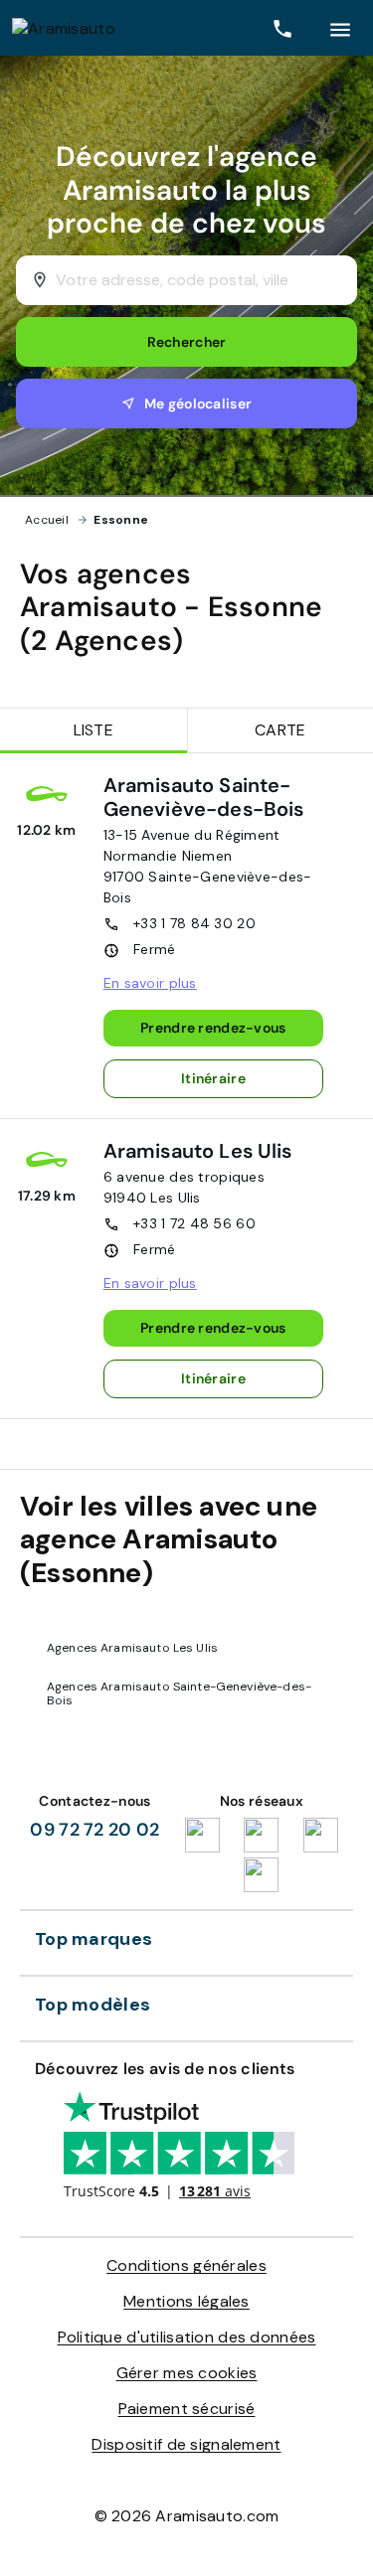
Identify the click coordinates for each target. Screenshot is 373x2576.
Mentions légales (186, 2301)
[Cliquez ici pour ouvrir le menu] (340, 28)
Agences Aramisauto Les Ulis (132, 1648)
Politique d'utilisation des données (187, 2337)
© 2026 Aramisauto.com (187, 2516)
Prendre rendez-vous (213, 1028)
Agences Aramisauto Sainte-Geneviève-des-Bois (179, 1693)
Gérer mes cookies (187, 2373)
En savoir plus (150, 983)
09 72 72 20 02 (94, 1830)
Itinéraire (213, 1078)
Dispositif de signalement (186, 2444)
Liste (93, 730)
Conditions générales (186, 2265)
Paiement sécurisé (187, 2409)
